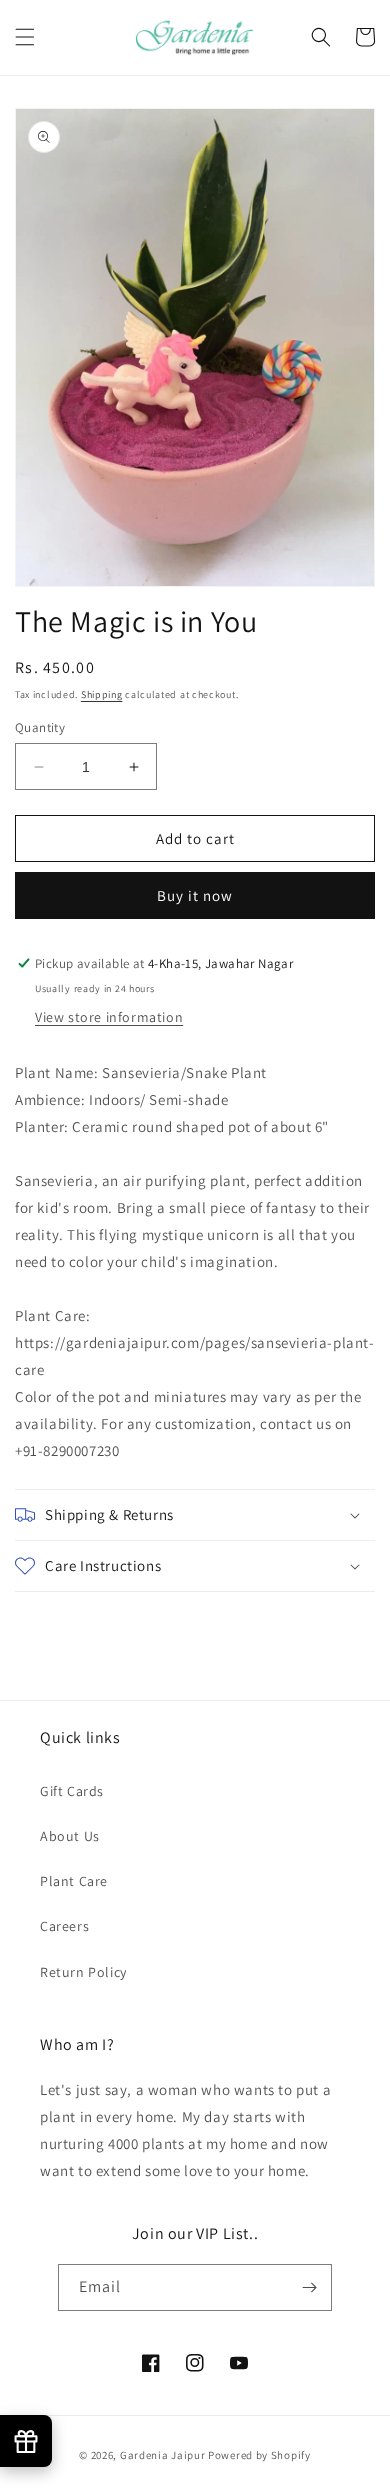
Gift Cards (72, 1791)
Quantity (40, 727)
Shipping (102, 694)
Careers (64, 1926)
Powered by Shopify (259, 2455)
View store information (109, 1017)
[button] (25, 37)
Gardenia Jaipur (163, 2455)
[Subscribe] (309, 2287)
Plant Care (74, 1881)
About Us (70, 1836)
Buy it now (195, 895)
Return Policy (83, 1972)
